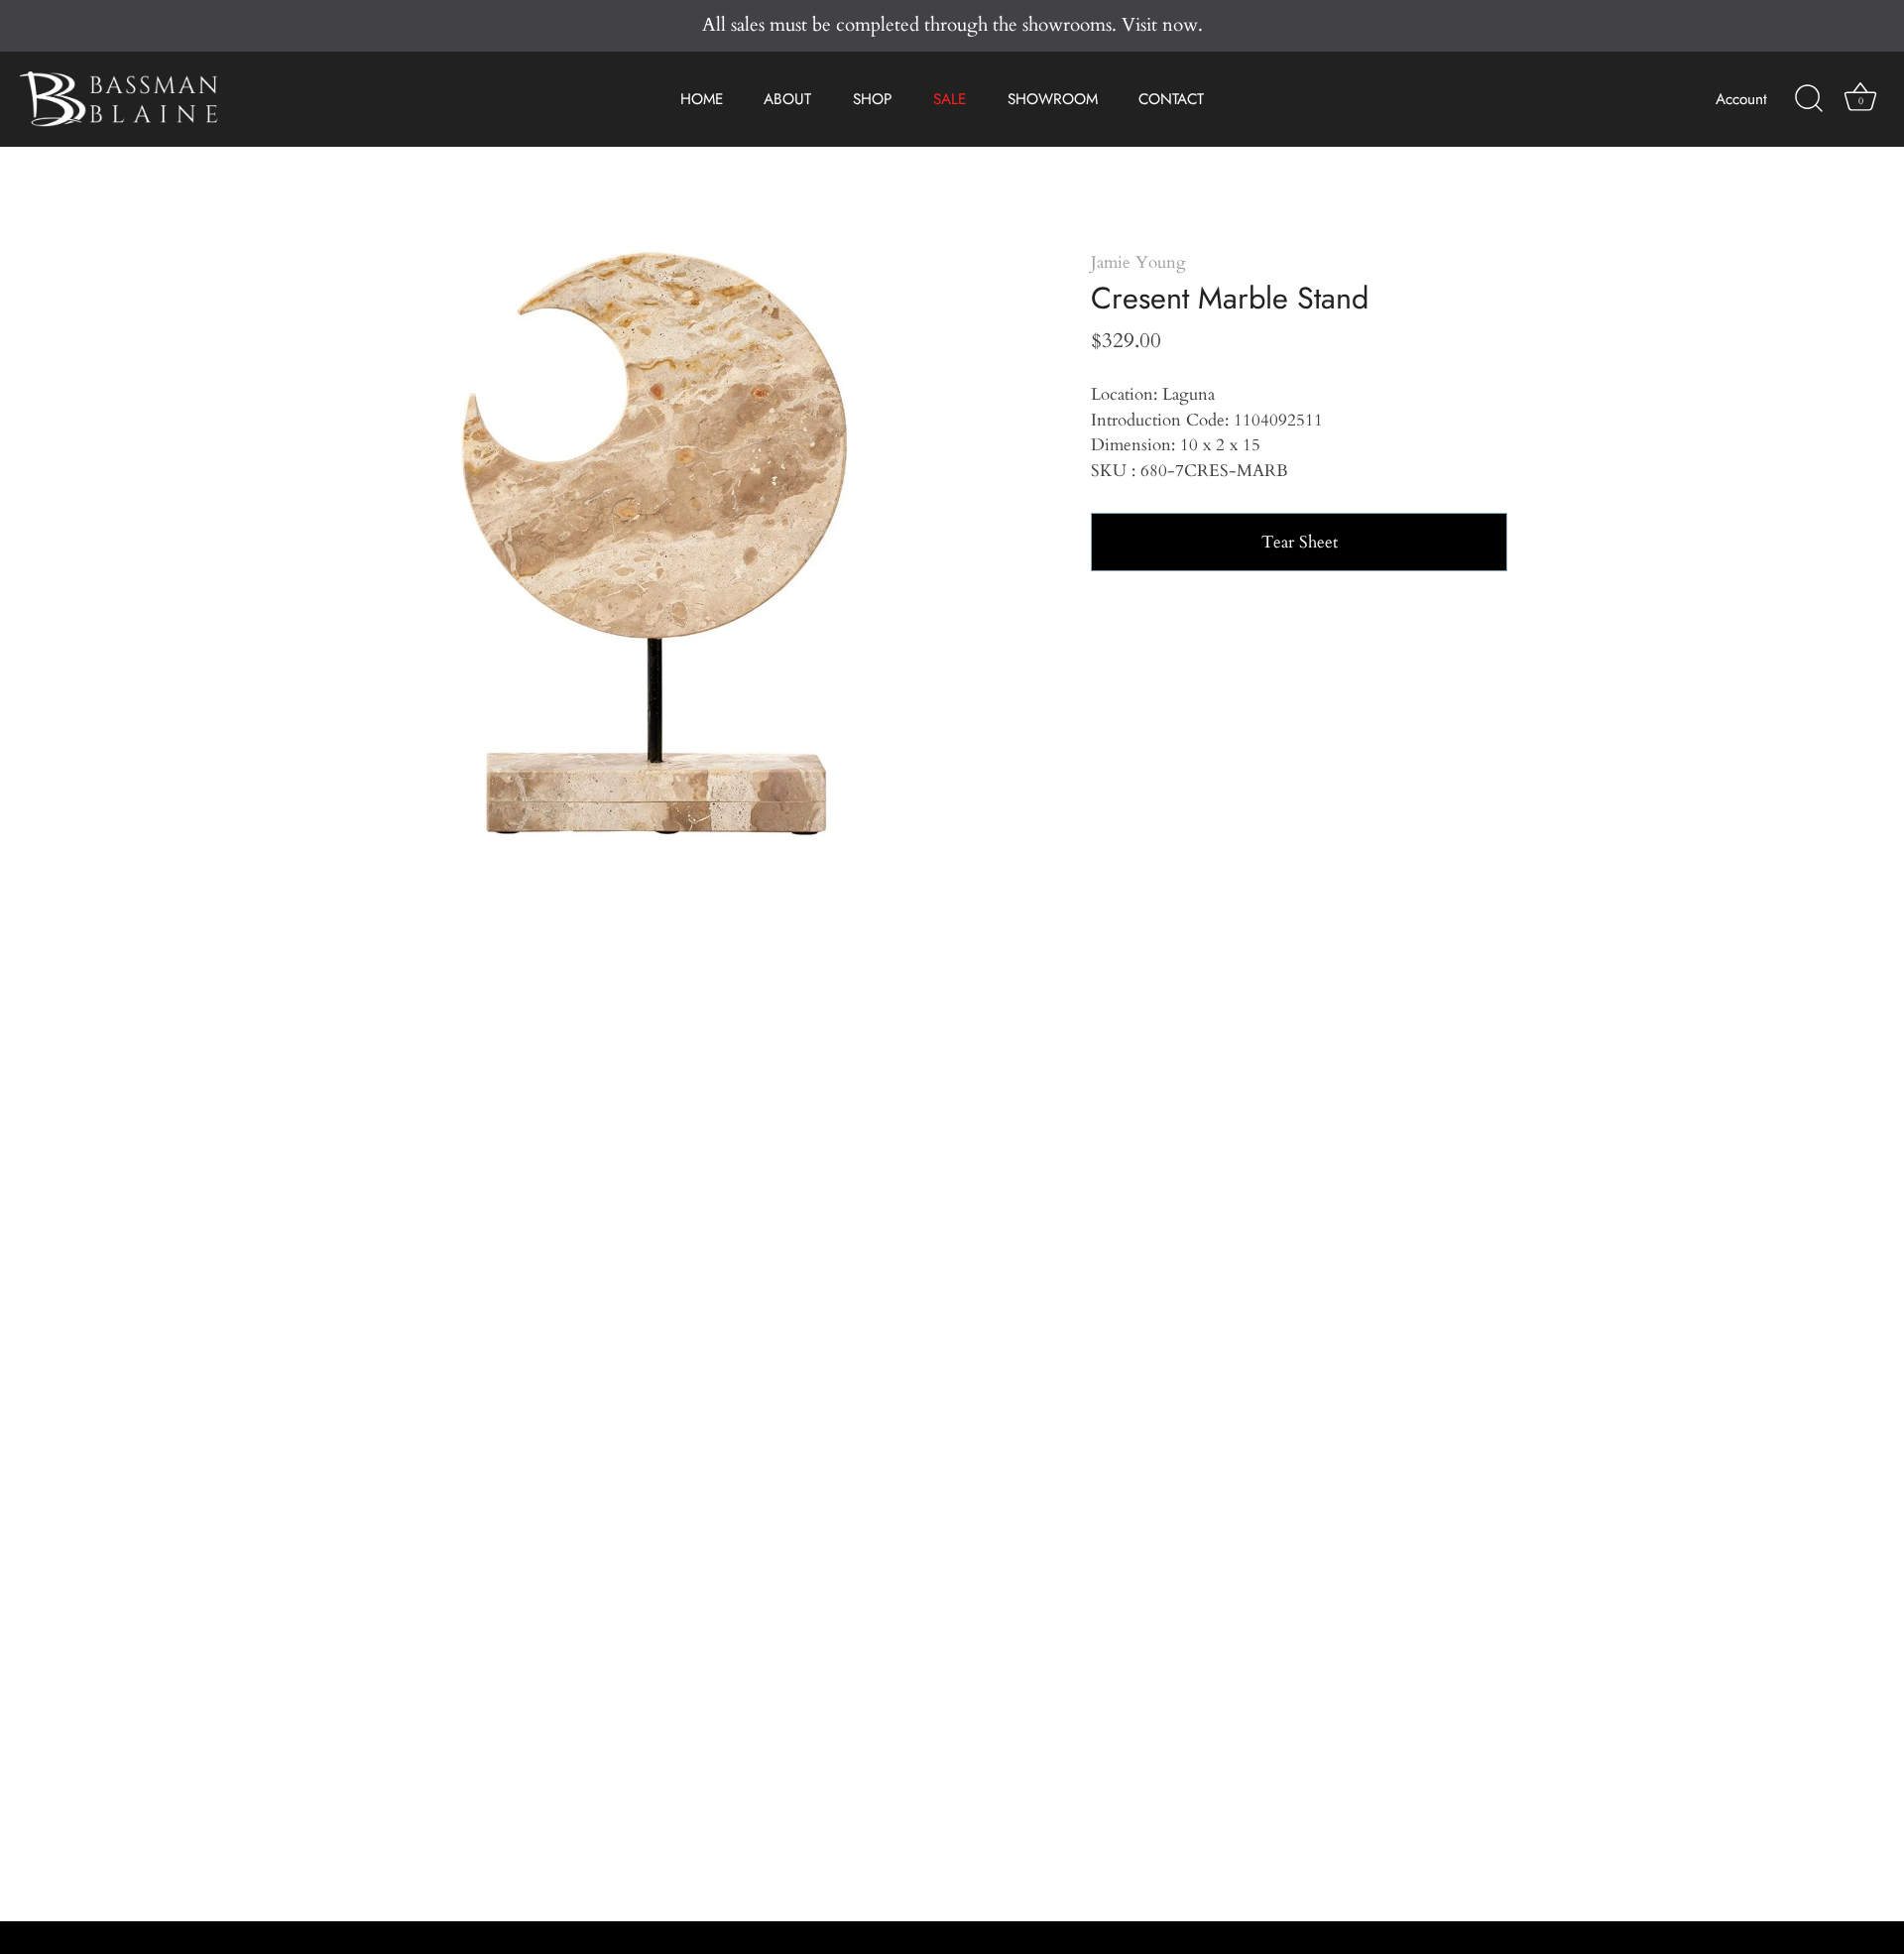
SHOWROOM (1053, 99)
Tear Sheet (1300, 542)
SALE (950, 99)
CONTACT (1171, 99)
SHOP (872, 99)
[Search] (1809, 99)
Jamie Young (1138, 262)
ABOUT (787, 99)
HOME (702, 99)
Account (1741, 99)
